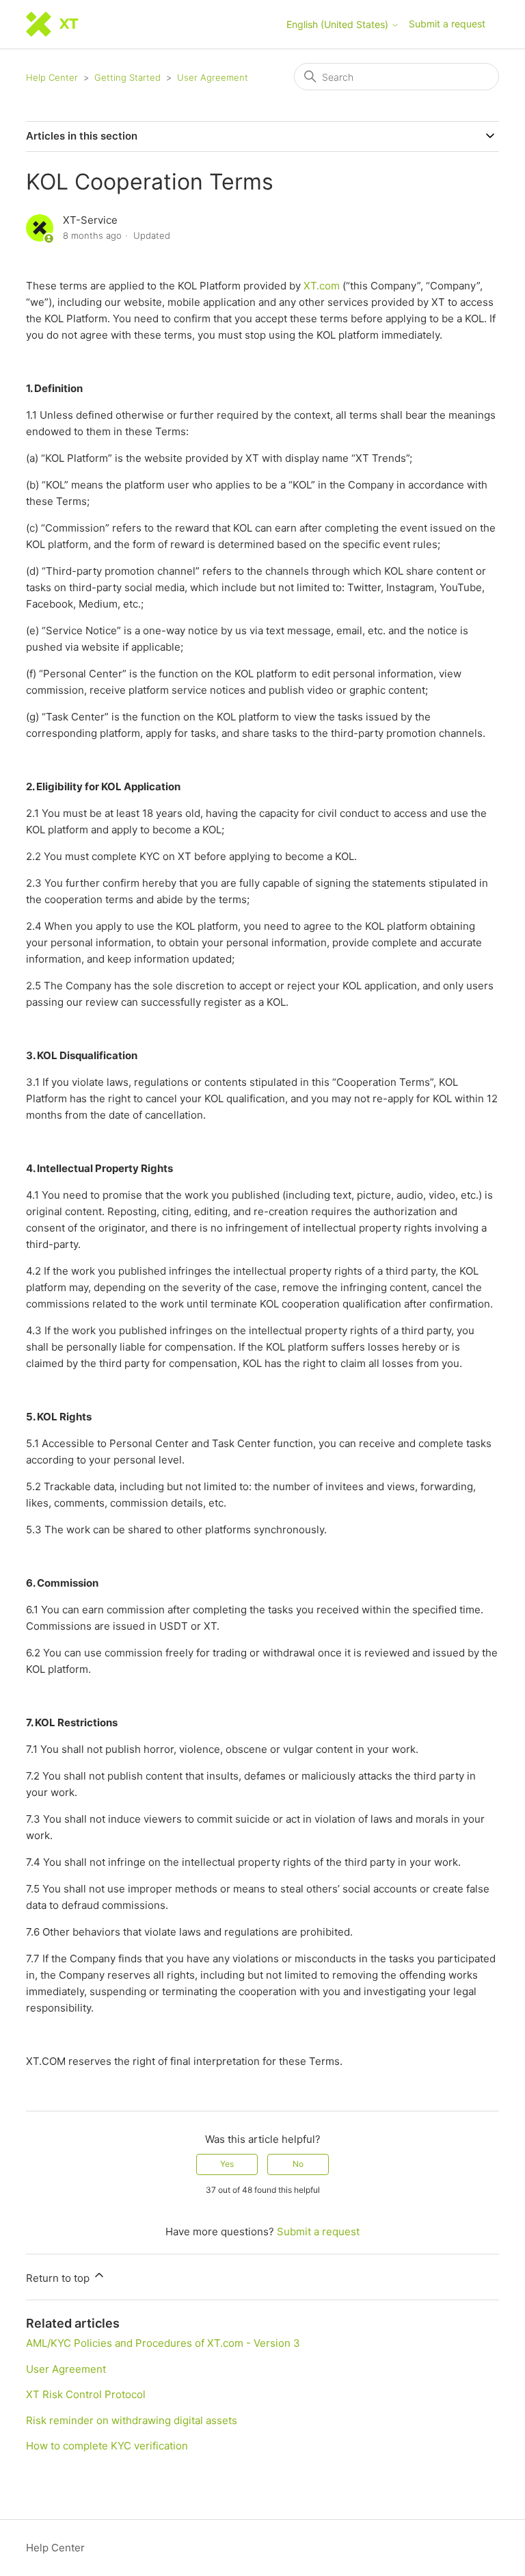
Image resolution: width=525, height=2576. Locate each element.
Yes (227, 2164)
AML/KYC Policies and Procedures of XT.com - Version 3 (163, 2343)
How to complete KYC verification (107, 2446)
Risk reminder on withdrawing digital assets (132, 2420)
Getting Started (127, 77)
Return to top (59, 2278)
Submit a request (447, 24)
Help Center (52, 77)
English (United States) (339, 25)
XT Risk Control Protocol (86, 2394)
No (298, 2164)
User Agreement (213, 77)
